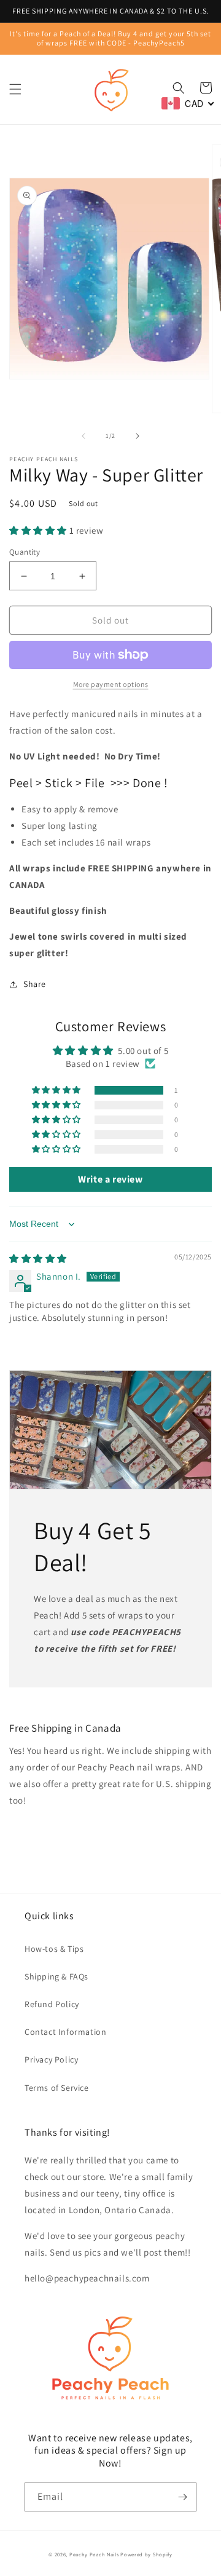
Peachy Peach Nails (94, 2554)
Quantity (25, 552)
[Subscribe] (182, 2497)
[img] (38, 1258)
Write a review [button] (110, 1179)
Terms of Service (57, 2088)
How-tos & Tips (54, 1949)
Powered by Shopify (146, 2554)
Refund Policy (52, 2004)
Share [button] (35, 984)
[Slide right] (138, 436)
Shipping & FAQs (56, 1976)
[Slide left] (83, 436)
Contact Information (65, 2032)
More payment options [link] (111, 684)
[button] (15, 89)
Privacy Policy (51, 2059)
